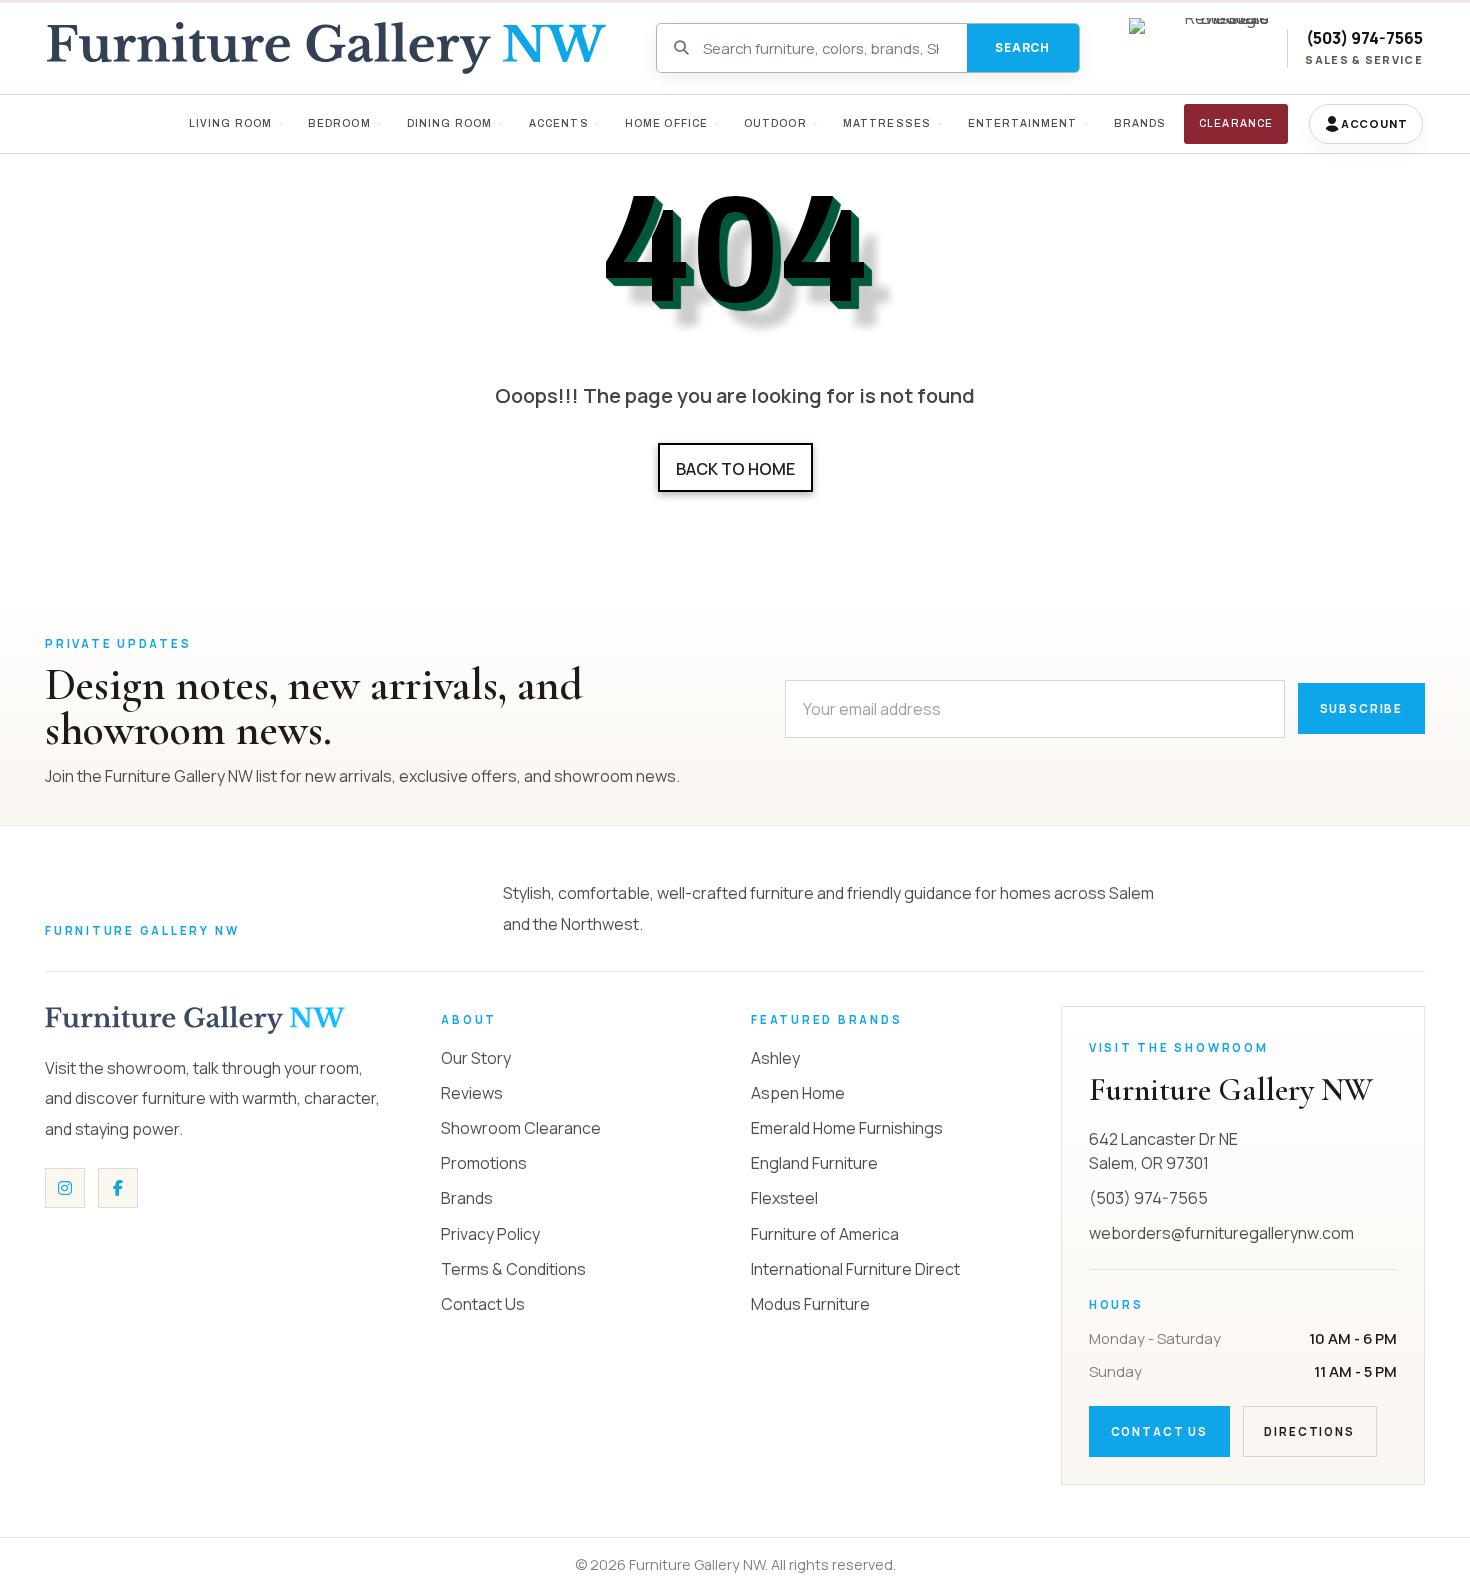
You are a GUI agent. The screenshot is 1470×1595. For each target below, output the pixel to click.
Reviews (472, 1093)
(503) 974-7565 (1364, 38)
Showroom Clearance (521, 1128)
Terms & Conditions (513, 1269)
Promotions (484, 1163)
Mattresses (887, 123)
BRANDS (1139, 123)
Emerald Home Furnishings (847, 1128)
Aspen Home (798, 1093)
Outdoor (775, 123)
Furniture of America (825, 1234)
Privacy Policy (490, 1234)
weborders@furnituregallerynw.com (1221, 1233)
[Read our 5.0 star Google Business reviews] (1199, 48)
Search (1023, 47)
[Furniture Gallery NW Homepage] (326, 48)
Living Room (230, 123)
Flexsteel (784, 1198)
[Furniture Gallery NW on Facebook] (118, 1188)
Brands (467, 1198)
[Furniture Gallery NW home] (195, 1020)
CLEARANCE (1236, 123)
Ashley (775, 1058)
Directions (1309, 1431)
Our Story (476, 1058)
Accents (558, 123)
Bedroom (339, 123)
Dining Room (450, 123)
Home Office (666, 123)
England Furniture (814, 1163)
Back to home (735, 469)
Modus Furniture (810, 1304)
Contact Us (483, 1304)
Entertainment (1022, 123)
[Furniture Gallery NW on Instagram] (65, 1188)
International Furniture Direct (855, 1269)
